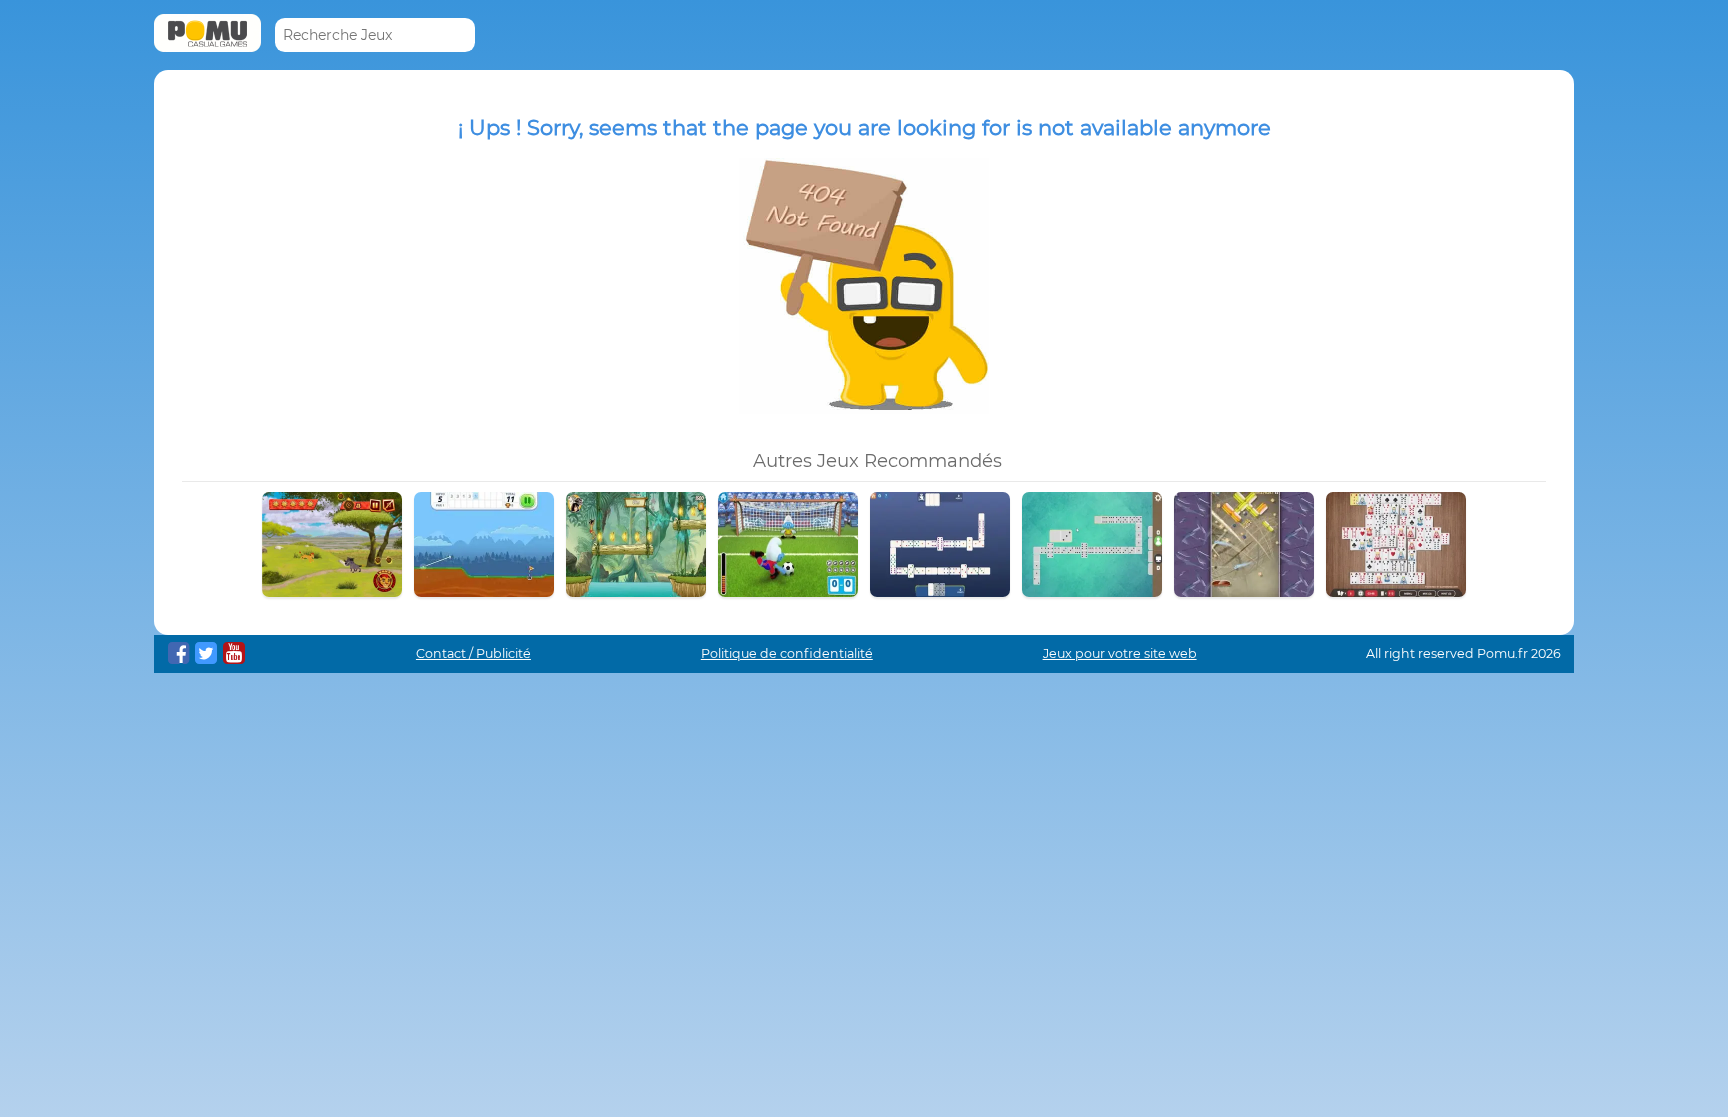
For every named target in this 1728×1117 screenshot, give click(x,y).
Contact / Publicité (473, 653)
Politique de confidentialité (787, 653)
